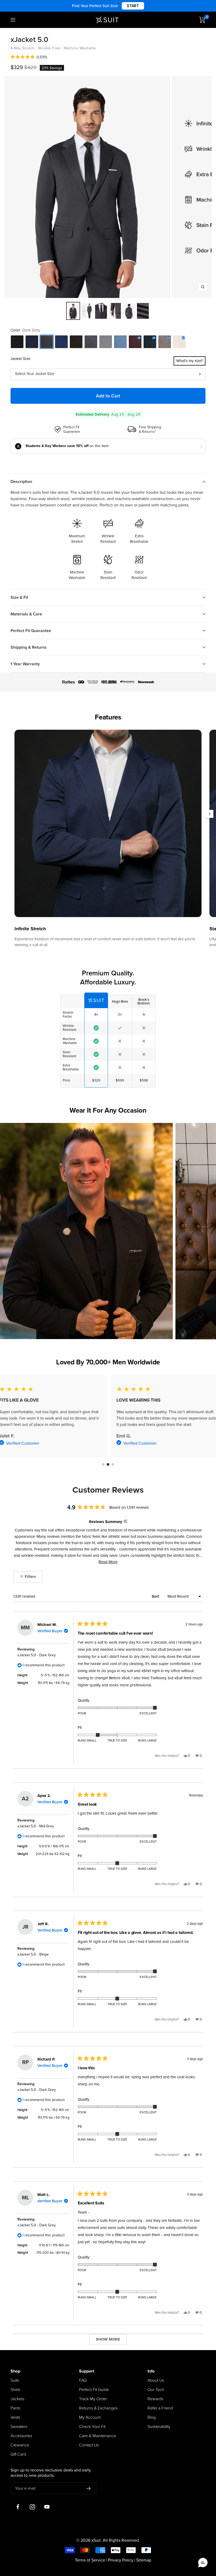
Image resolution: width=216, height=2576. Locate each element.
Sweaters (19, 2427)
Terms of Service (90, 2560)
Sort (156, 1596)
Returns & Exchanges (98, 2408)
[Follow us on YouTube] (47, 2507)
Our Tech (156, 2390)
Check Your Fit (92, 2427)
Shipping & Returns (29, 647)
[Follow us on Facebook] (18, 2507)
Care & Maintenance (97, 2436)
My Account (90, 2417)
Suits (15, 2380)
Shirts (15, 2390)
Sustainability (159, 2427)
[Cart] (202, 20)
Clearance (20, 2445)
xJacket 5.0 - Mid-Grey (36, 1826)
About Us (156, 2380)
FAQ (83, 2380)
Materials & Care (26, 614)
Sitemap (144, 2560)
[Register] (89, 2488)
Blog (152, 2417)
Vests (15, 2417)
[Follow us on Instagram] (32, 2507)
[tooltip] (125, 1522)
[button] (29, 57)
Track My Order (93, 2399)
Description (21, 482)
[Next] (209, 814)
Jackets (17, 2399)
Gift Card (18, 2454)
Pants (15, 2408)
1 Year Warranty (25, 664)
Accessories (21, 2436)
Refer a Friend (160, 2408)
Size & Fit (19, 597)
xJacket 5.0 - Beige (33, 1954)
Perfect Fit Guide (94, 2390)
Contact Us (89, 2445)
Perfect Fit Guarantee (31, 631)
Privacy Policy (121, 2560)
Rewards (155, 2399)
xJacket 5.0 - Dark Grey (37, 1655)
